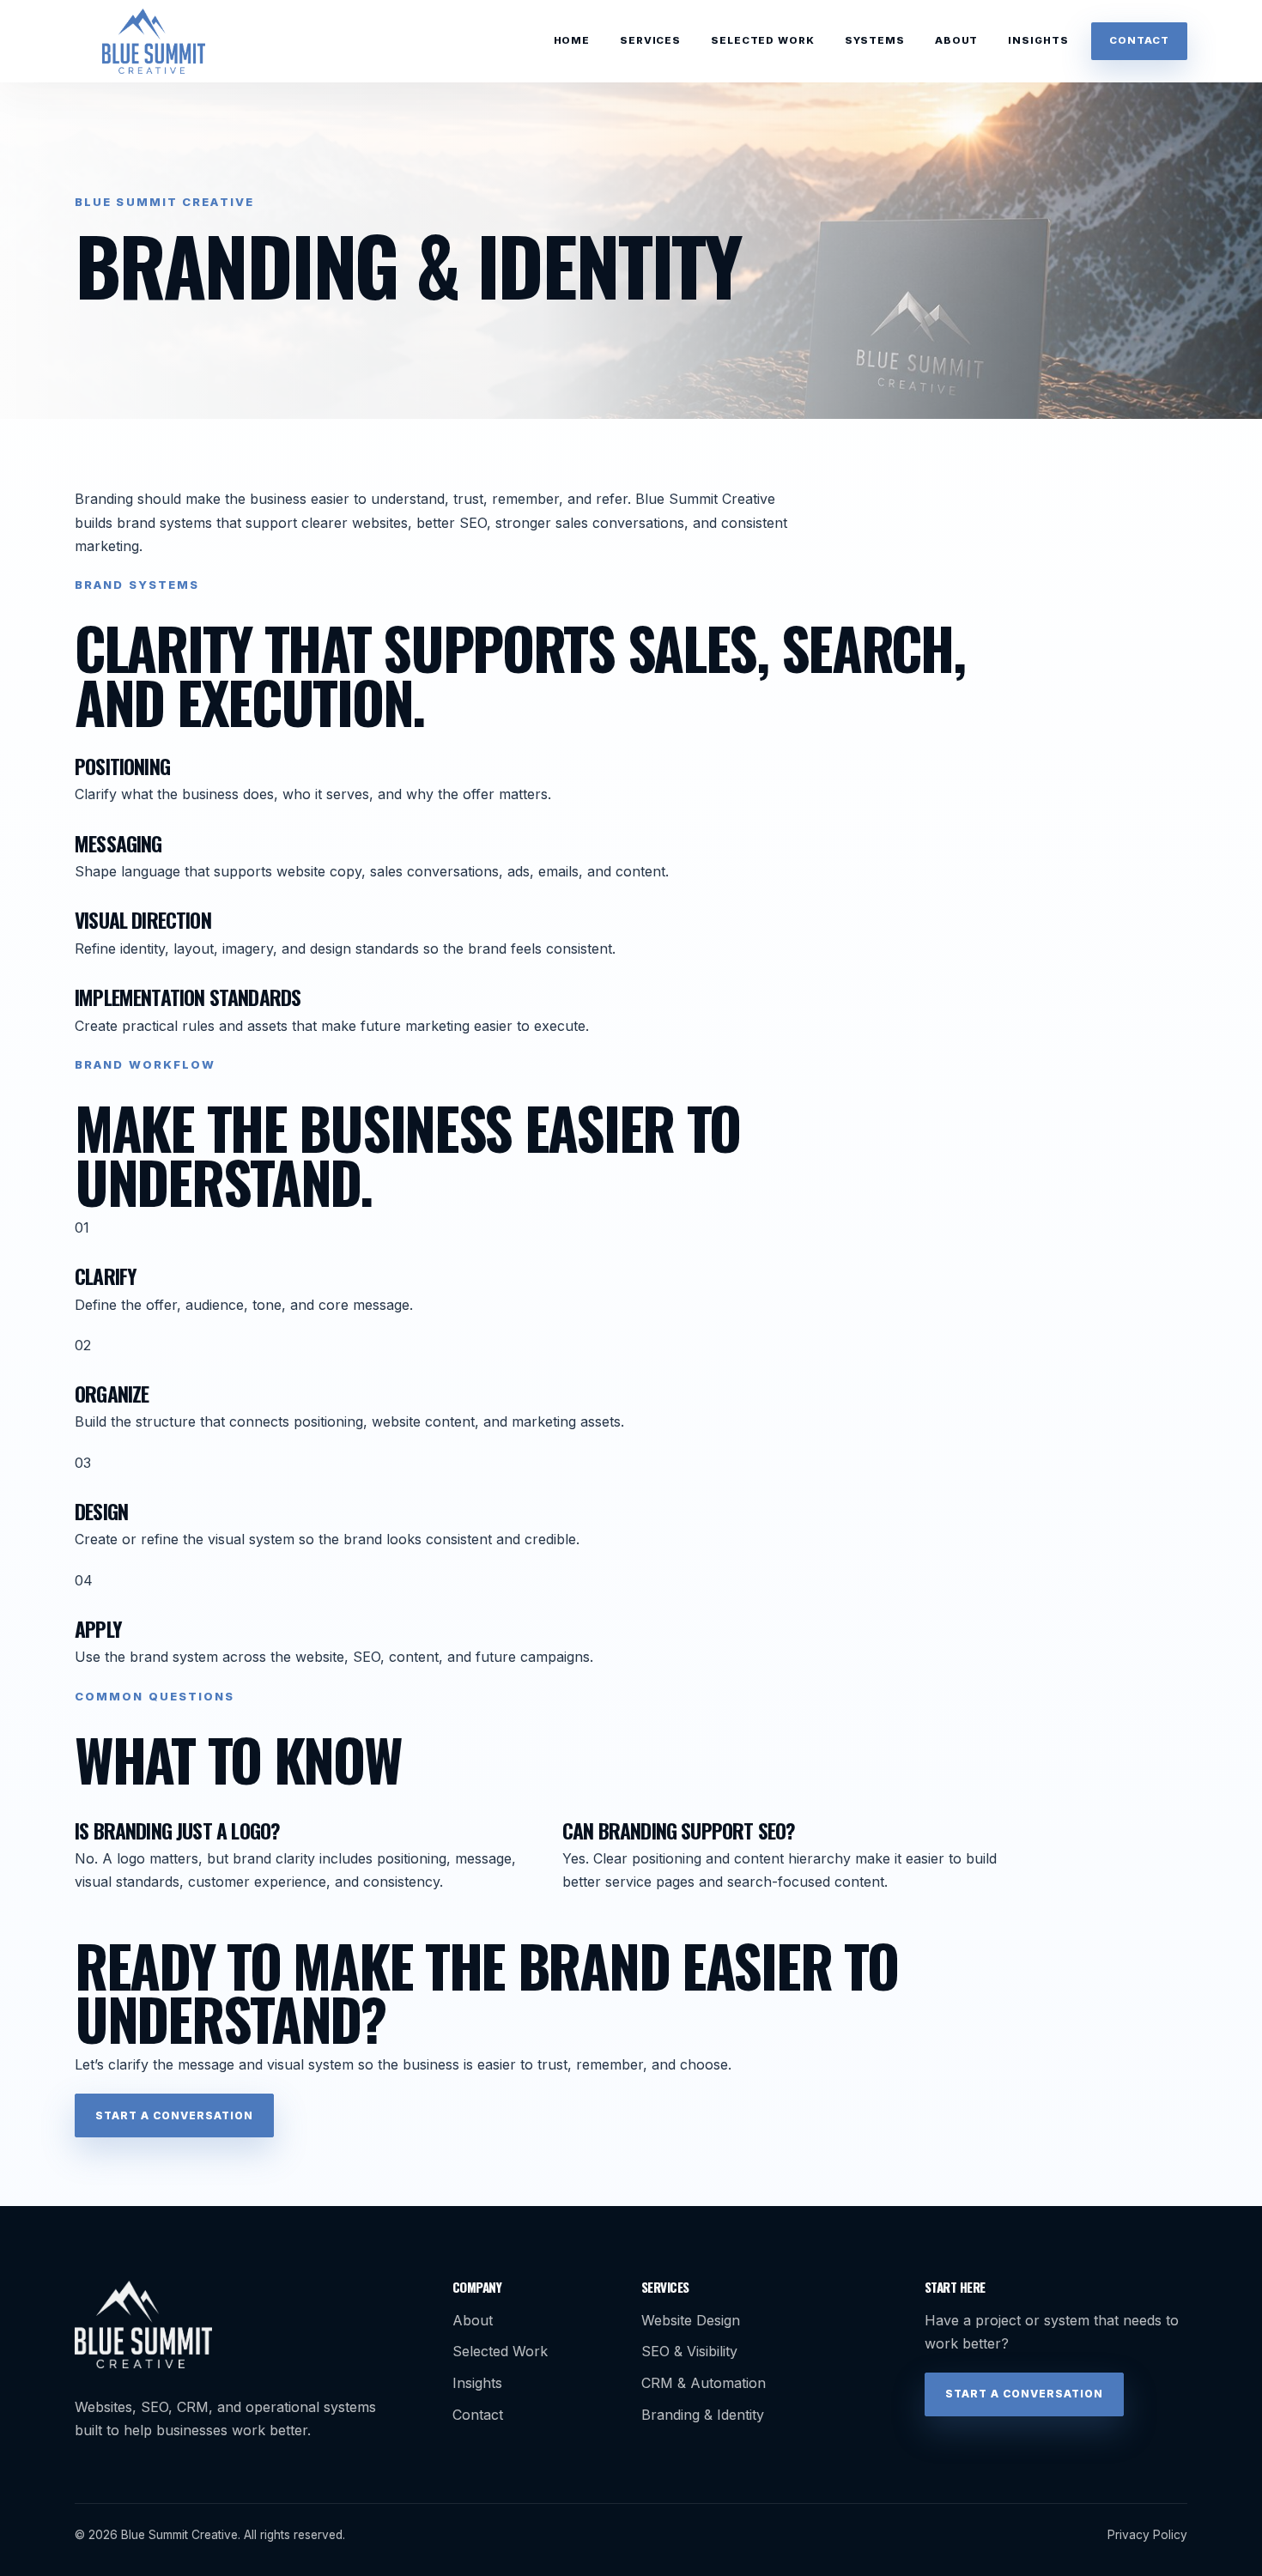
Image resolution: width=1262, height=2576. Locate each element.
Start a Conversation (174, 2115)
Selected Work (762, 40)
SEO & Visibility (689, 2351)
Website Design (691, 2320)
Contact (1139, 40)
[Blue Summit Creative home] (154, 41)
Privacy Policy (1147, 2535)
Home (572, 40)
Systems (875, 40)
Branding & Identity (703, 2415)
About (956, 40)
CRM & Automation (704, 2383)
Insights (1038, 40)
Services (650, 40)
